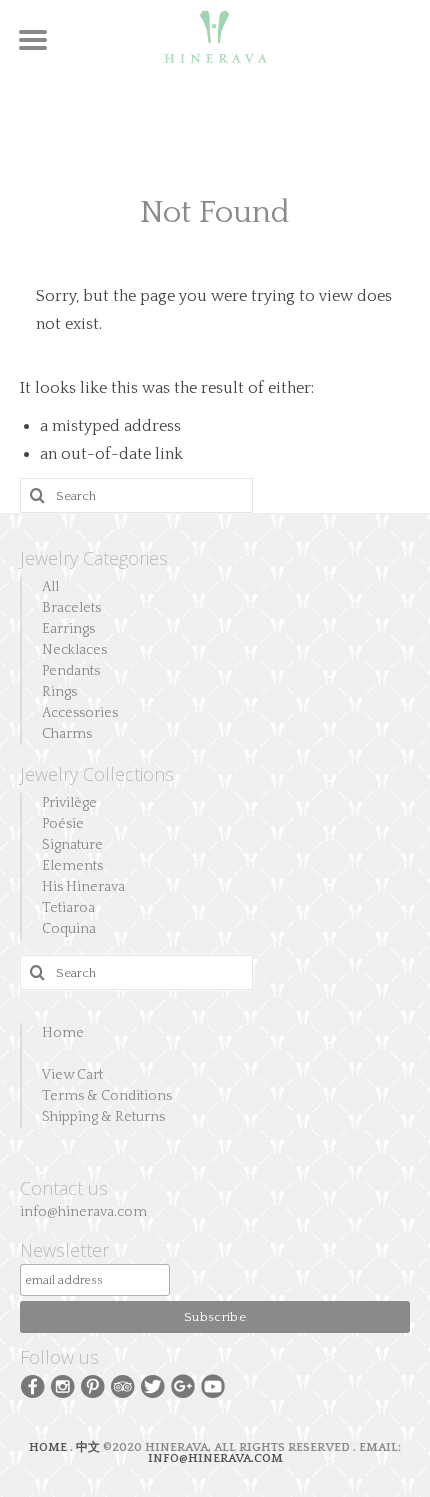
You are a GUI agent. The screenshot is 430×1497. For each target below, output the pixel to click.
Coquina (69, 929)
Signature (72, 845)
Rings (59, 692)
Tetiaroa (68, 908)
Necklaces (74, 650)
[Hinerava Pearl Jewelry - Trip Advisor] (123, 1385)
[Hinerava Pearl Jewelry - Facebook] (33, 1385)
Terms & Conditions (107, 1096)
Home (63, 1033)
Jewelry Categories (94, 558)
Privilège (69, 803)
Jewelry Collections (97, 774)
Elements (72, 866)
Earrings (68, 629)
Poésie (63, 824)
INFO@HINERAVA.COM (215, 1458)
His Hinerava (83, 887)
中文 (88, 1447)
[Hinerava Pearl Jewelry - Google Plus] (183, 1385)
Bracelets (71, 608)
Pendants (71, 671)
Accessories (80, 713)
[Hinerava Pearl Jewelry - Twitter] (153, 1385)
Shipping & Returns (103, 1117)
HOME (49, 1447)
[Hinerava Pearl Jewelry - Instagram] (63, 1385)
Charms (67, 734)
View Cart (72, 1075)
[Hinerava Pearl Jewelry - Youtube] (213, 1385)
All (50, 587)
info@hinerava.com (83, 1212)
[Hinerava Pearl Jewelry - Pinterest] (93, 1385)
